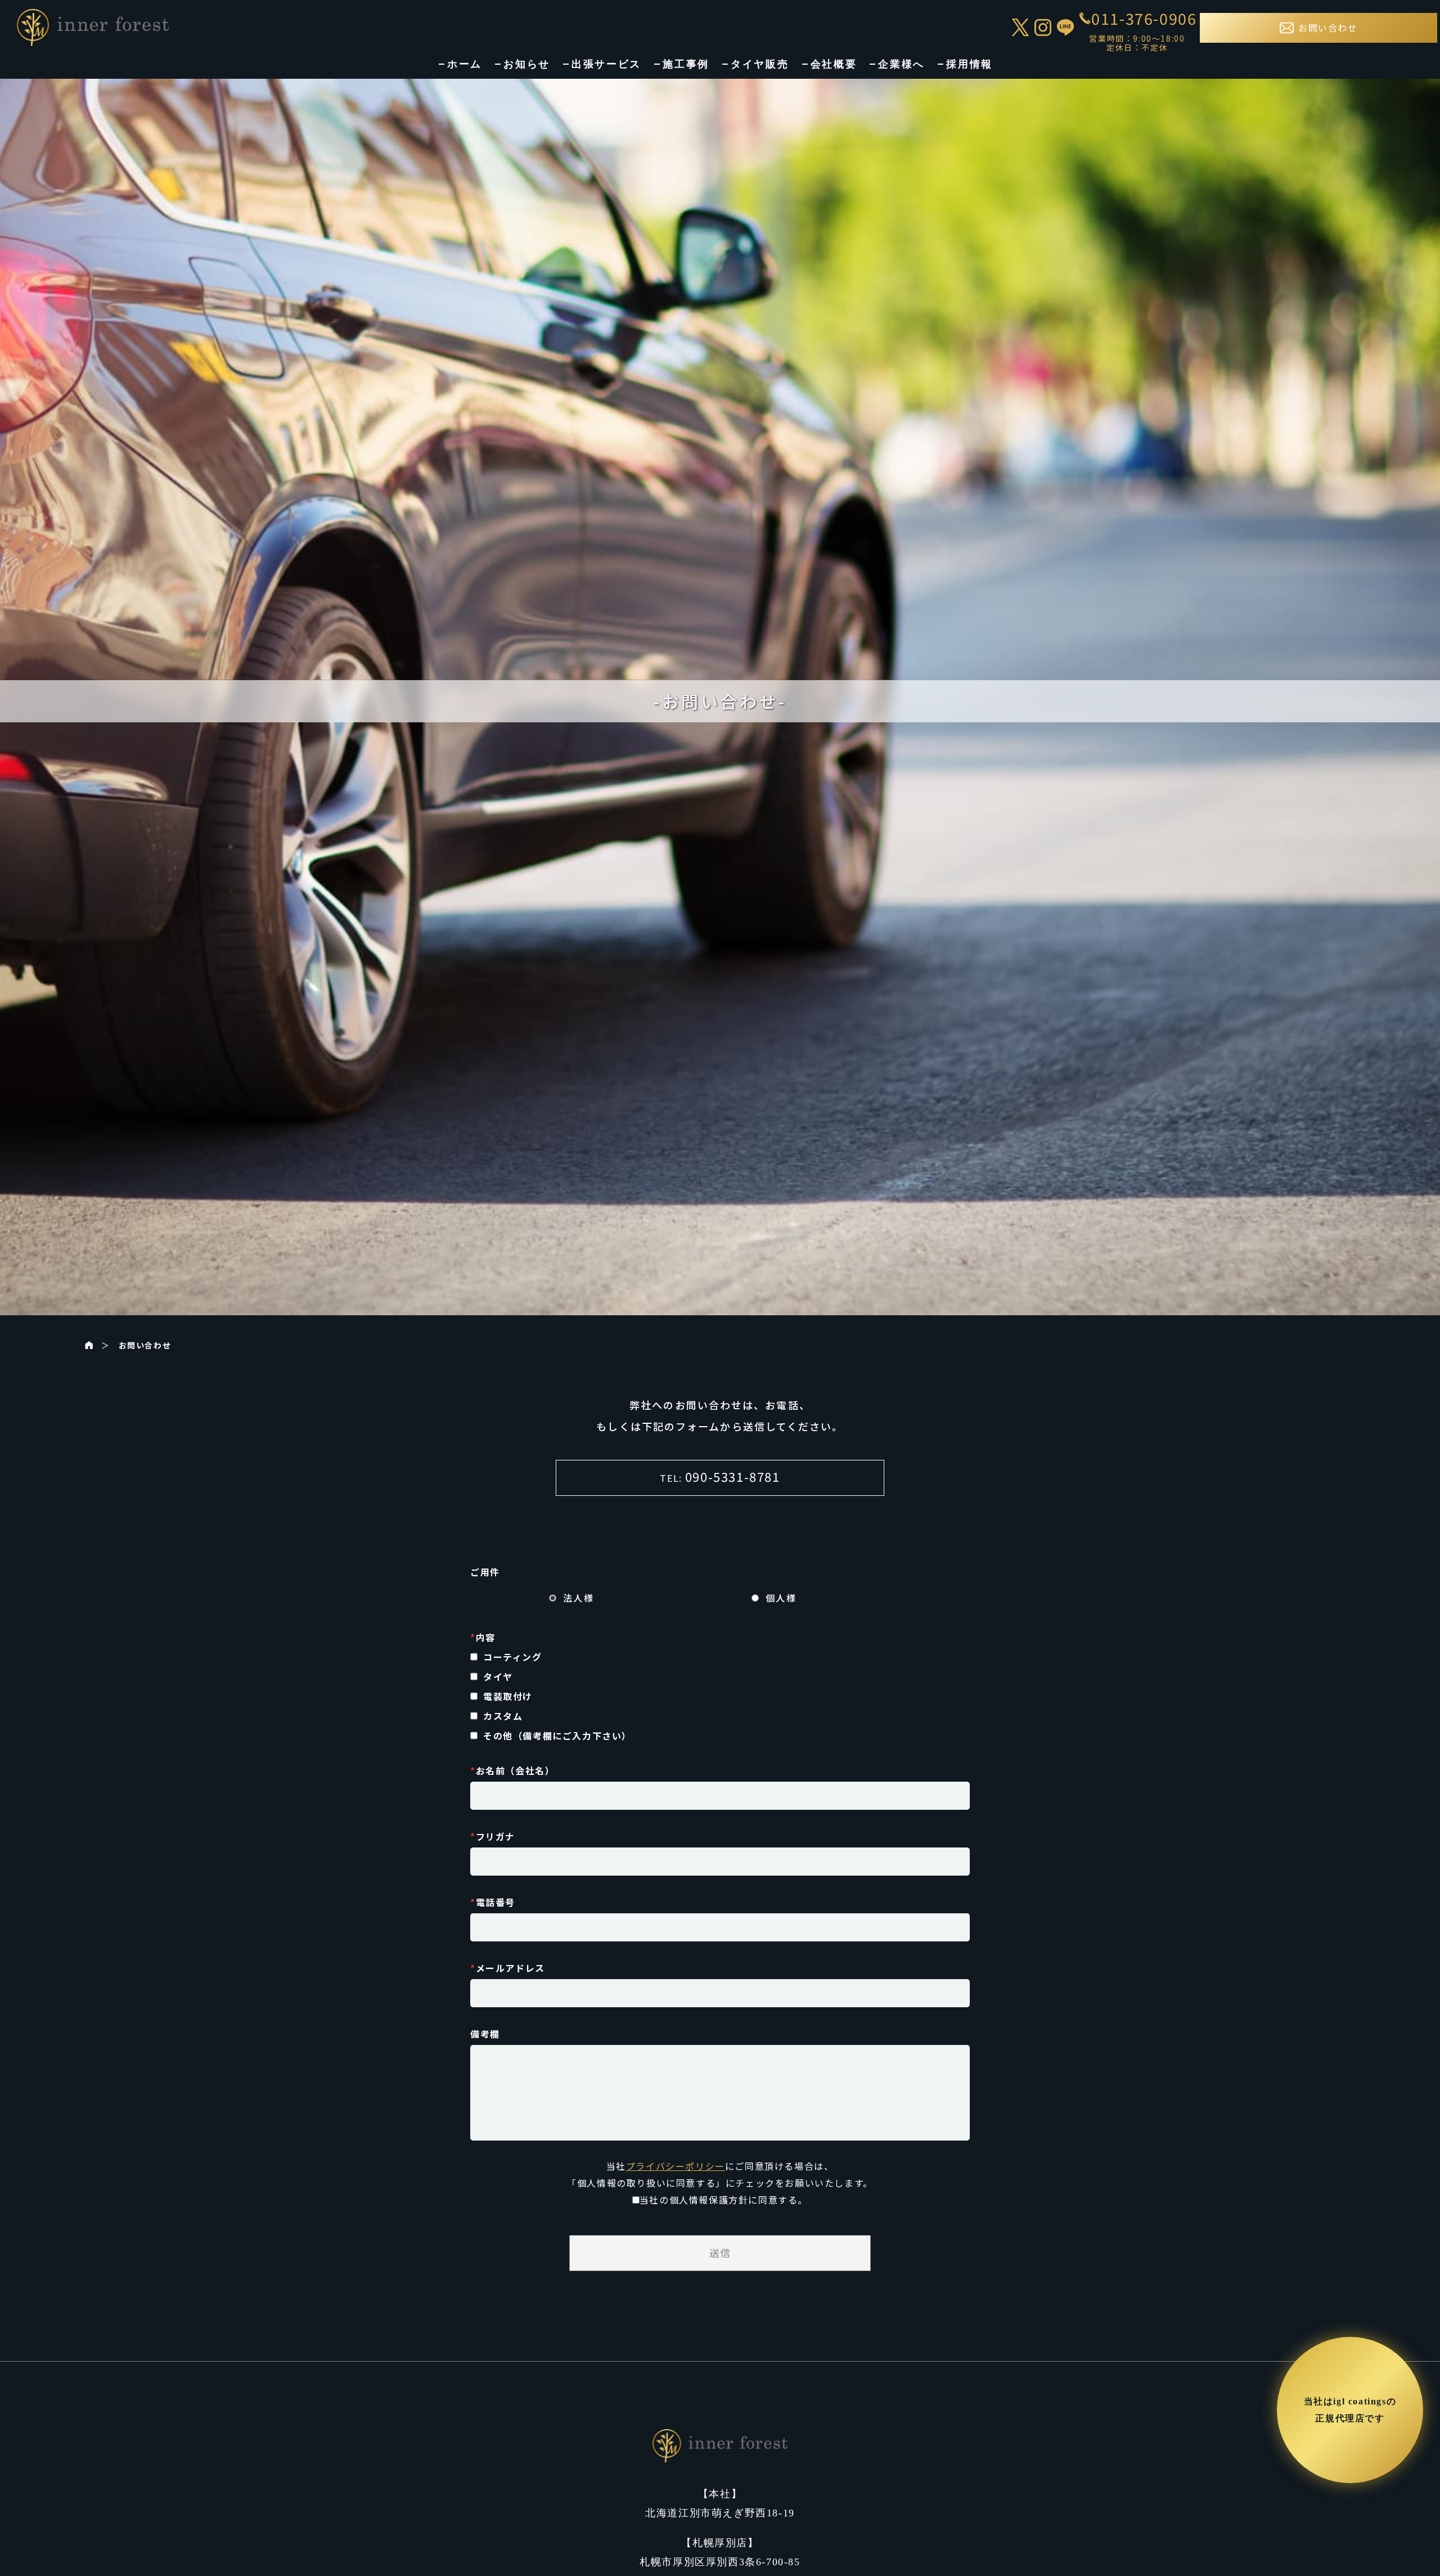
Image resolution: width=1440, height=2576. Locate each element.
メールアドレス (508, 1968)
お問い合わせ (145, 1345)
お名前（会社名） (512, 1770)
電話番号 (493, 1902)
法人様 (579, 1598)
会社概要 (834, 64)
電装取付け (508, 1696)
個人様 (781, 1598)
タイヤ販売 (760, 64)
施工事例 (686, 64)
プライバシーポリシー (676, 2166)
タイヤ (498, 1676)
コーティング (513, 1657)
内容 (483, 1637)
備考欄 (485, 2034)
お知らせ (527, 64)
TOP (1410, 2544)
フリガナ (493, 1836)
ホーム (465, 64)
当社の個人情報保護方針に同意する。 (724, 2200)
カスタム (503, 1716)
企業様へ (901, 64)
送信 (720, 2253)
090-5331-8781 (733, 1476)
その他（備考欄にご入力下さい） (557, 1736)
